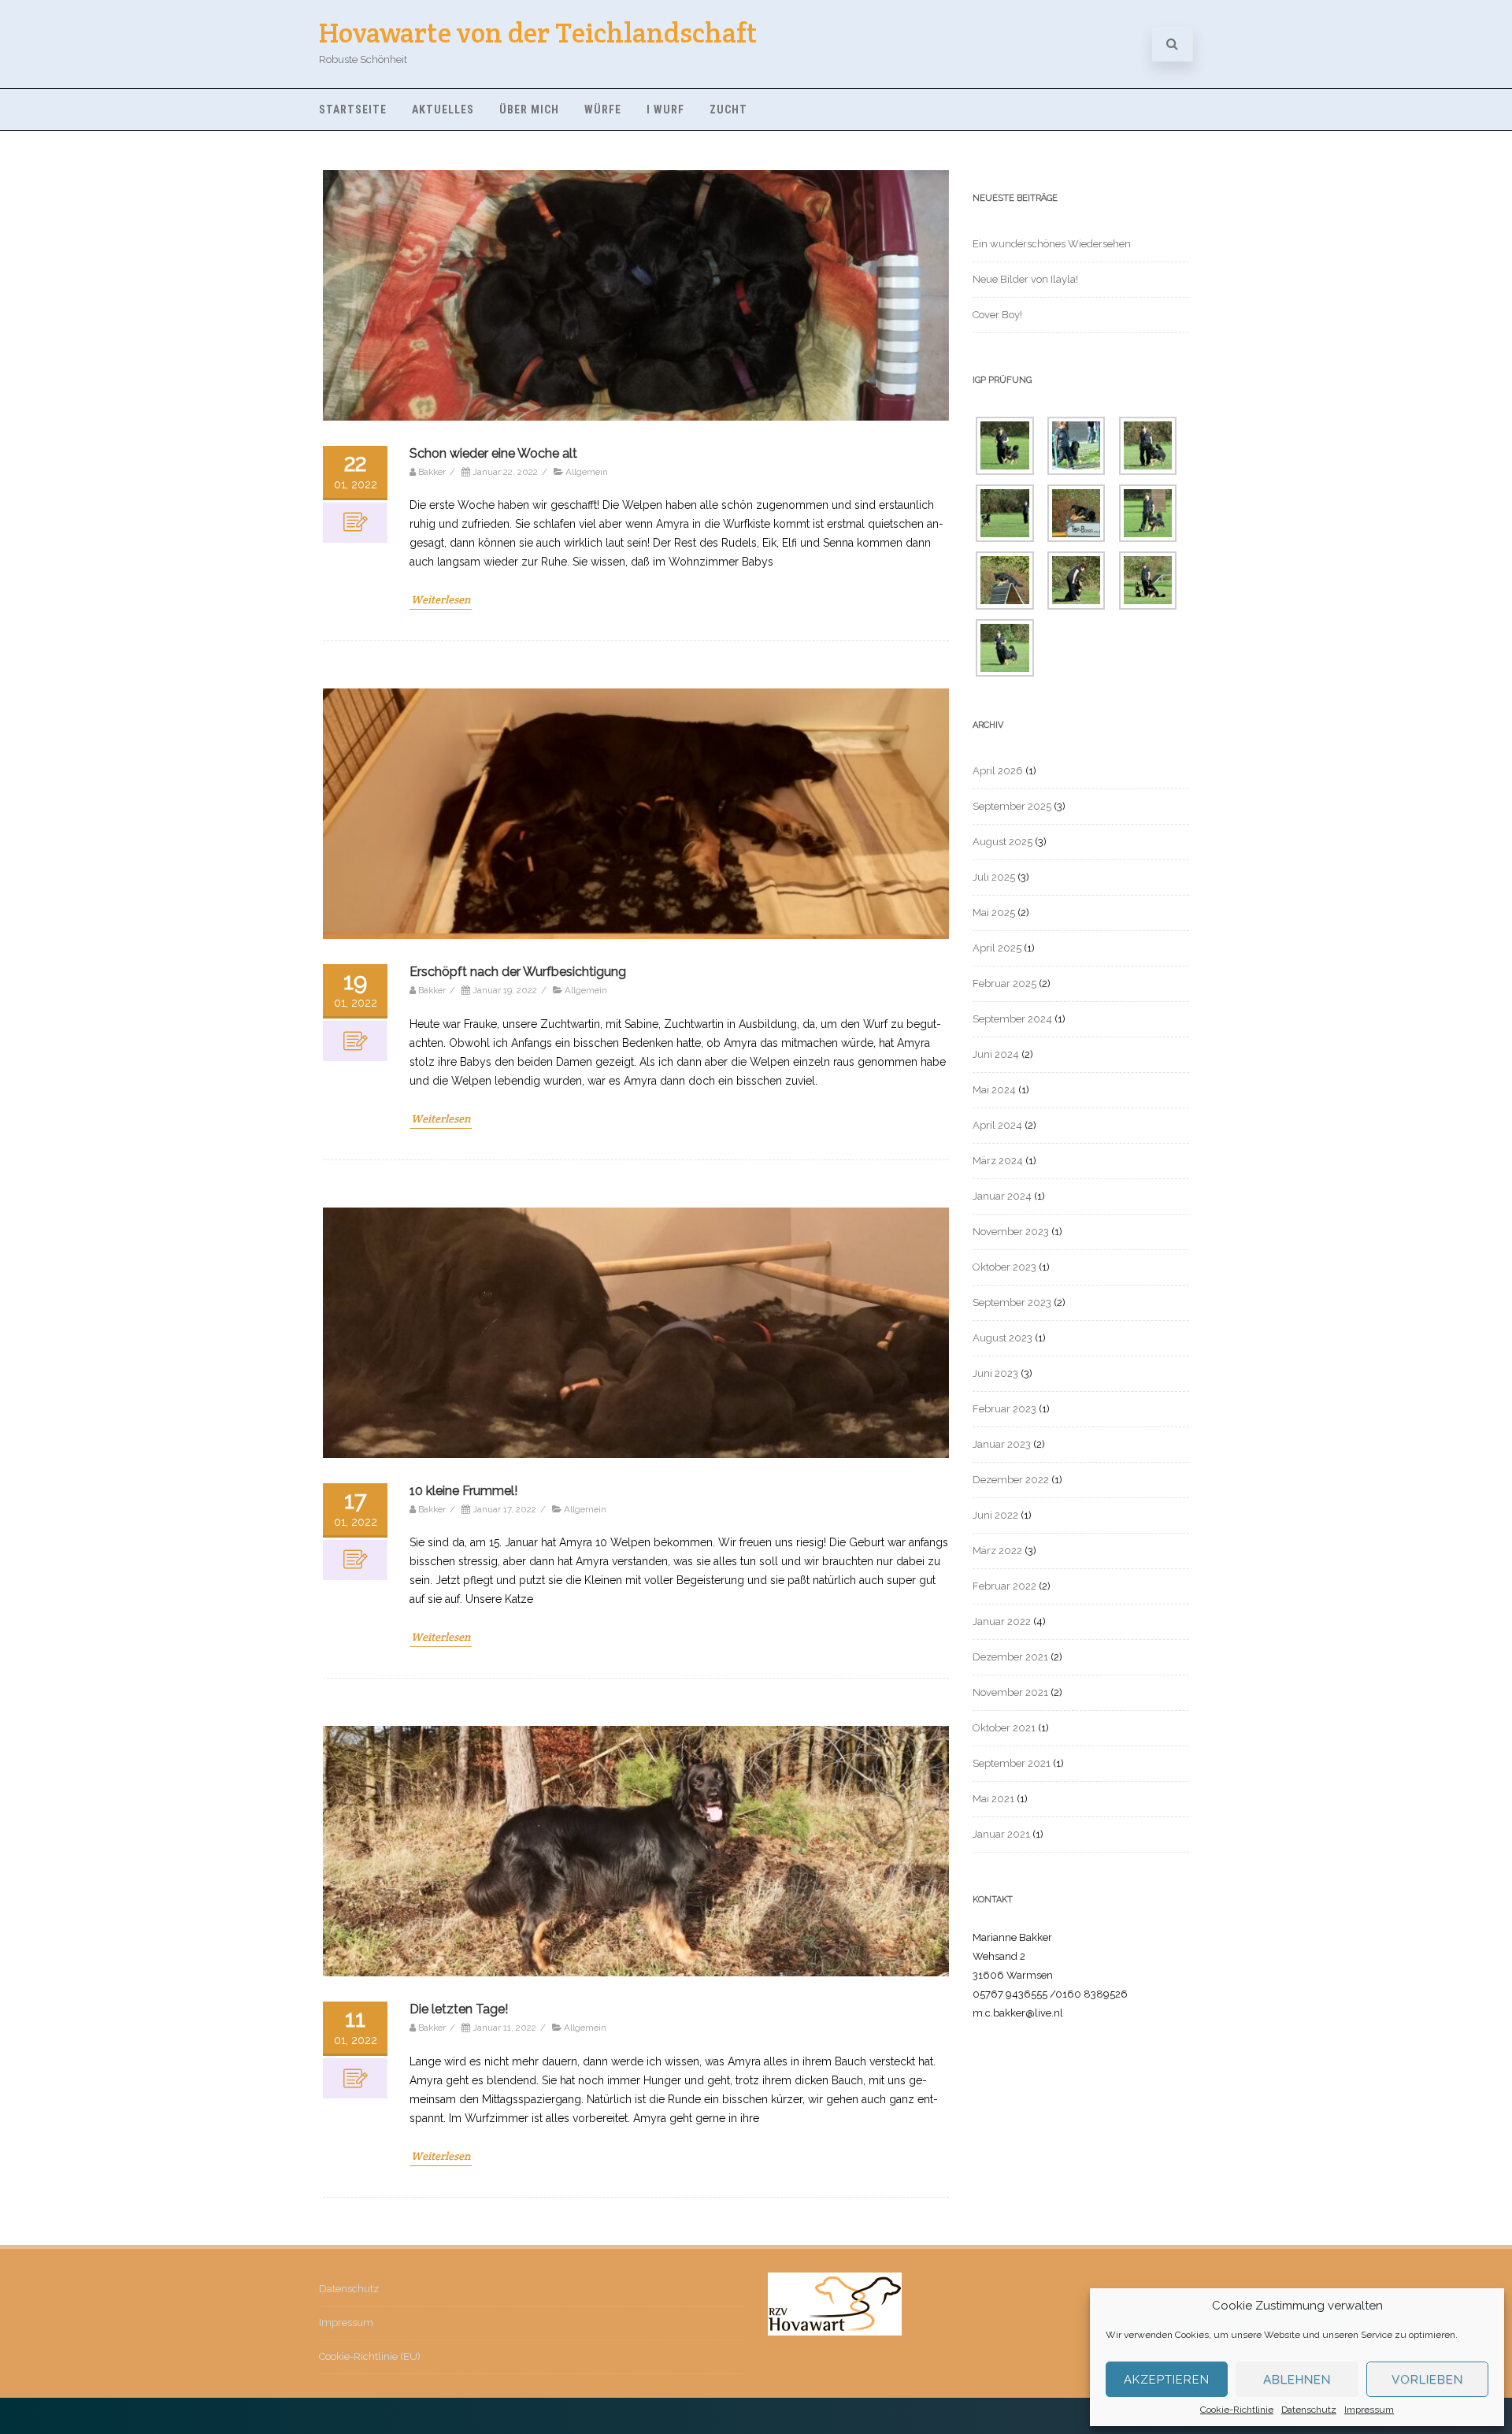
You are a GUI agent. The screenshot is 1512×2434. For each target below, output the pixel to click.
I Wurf (665, 109)
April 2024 (997, 1125)
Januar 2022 (1002, 1621)
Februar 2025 (1004, 983)
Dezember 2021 (1010, 1657)
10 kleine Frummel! (463, 1491)
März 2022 (997, 1551)
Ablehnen (1297, 2380)
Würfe (603, 109)
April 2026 (998, 771)
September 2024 (1012, 1019)
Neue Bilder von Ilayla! (1025, 279)
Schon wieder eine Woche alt (493, 453)
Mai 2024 (994, 1090)
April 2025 (997, 948)
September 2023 (1012, 1302)
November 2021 (1010, 1692)
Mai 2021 (993, 1799)
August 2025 (1002, 842)
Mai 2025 (994, 913)
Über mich (529, 109)
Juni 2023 (995, 1373)
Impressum (1369, 2410)
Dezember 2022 (1011, 1480)
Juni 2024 (996, 1054)
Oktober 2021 (1004, 1728)
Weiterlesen (441, 599)
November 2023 (1011, 1232)
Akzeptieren (1167, 2380)
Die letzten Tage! (459, 2009)
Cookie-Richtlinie (1237, 2410)
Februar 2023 (1004, 1409)
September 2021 (1012, 1763)
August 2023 (1002, 1338)
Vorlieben (1427, 2380)
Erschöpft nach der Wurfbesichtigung (518, 972)
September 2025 (1012, 806)
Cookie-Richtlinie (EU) (370, 2356)
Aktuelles (443, 109)
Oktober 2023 (1004, 1267)
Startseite (353, 109)
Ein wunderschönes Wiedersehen (1052, 244)
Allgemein (587, 472)
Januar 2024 (1002, 1196)
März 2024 (998, 1161)
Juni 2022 (995, 1515)
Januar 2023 (1002, 1444)
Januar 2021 (1001, 1834)
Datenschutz (1309, 2410)
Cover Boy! (997, 315)
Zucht (728, 109)
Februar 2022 (1004, 1586)
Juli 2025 (994, 877)
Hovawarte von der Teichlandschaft (538, 33)
